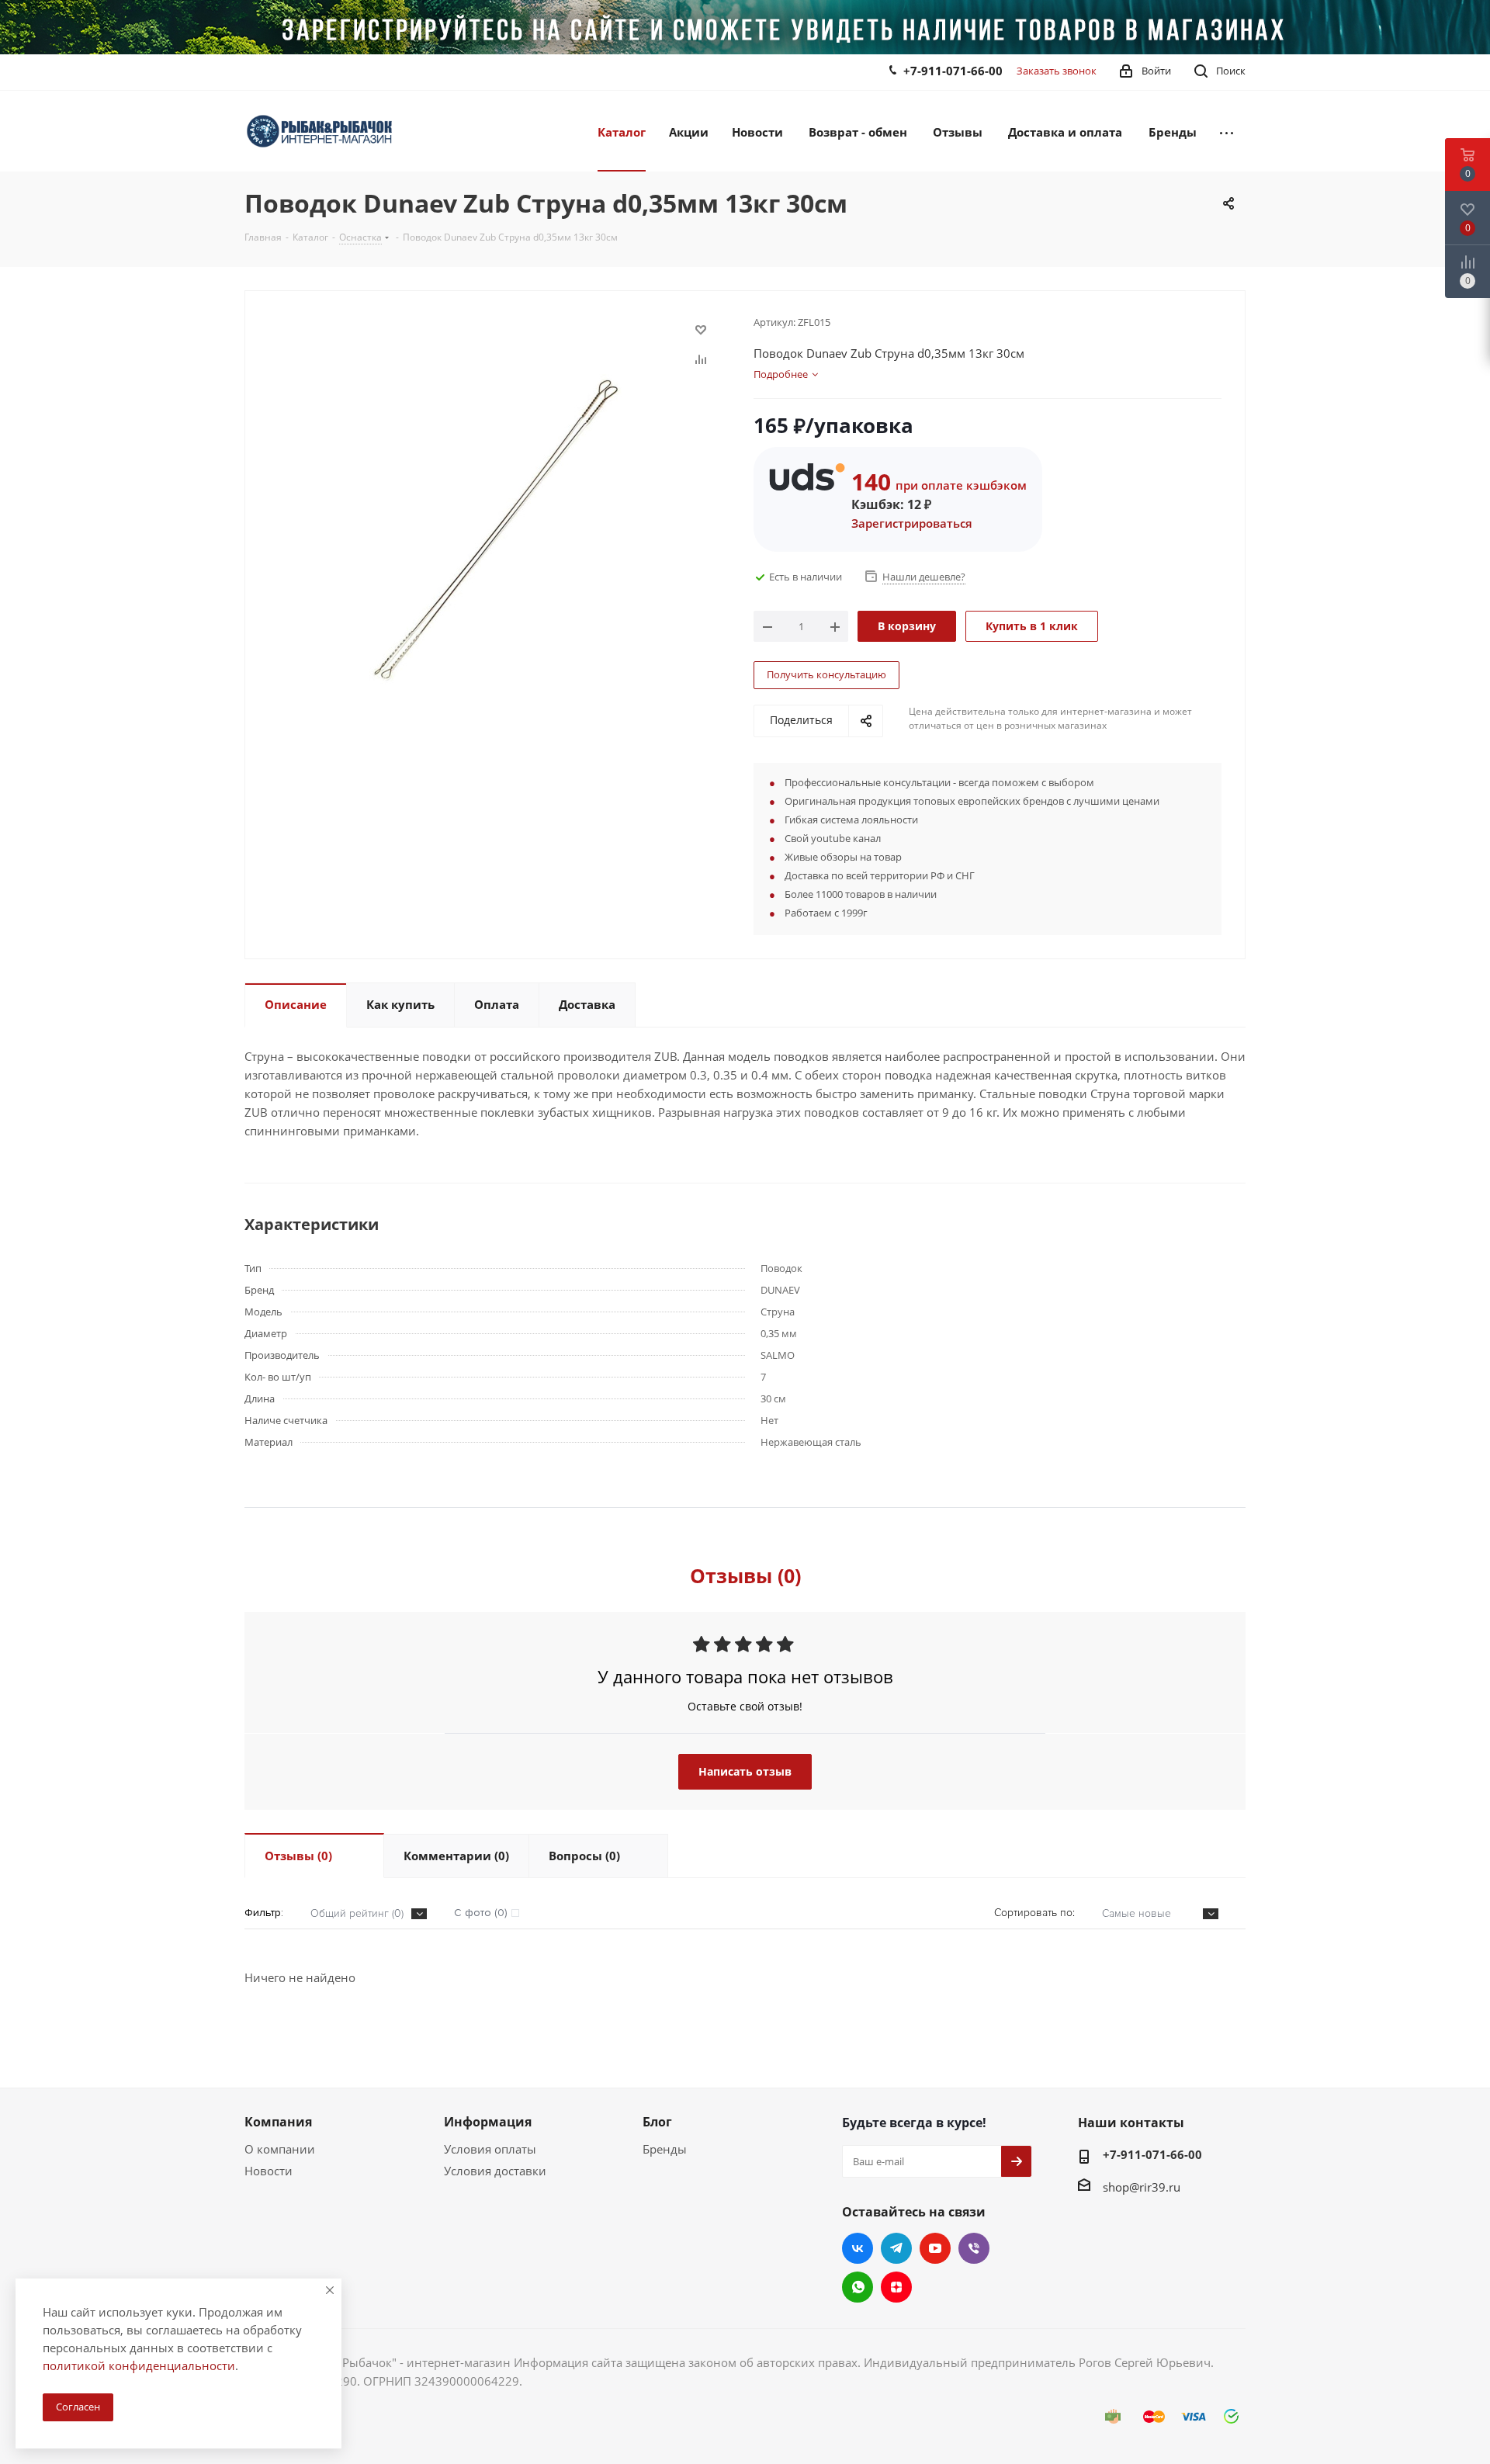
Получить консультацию (826, 674)
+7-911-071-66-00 (953, 71)
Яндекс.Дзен (896, 2287)
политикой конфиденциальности (139, 2365)
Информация (488, 2122)
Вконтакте (858, 2248)
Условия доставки (495, 2171)
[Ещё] (1227, 131)
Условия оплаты (490, 2149)
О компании (280, 2149)
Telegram (896, 2248)
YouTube (935, 2248)
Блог (657, 2122)
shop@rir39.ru (1142, 2187)
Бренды (665, 2149)
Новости (269, 2171)
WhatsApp (858, 2287)
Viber (974, 2248)
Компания (278, 2122)
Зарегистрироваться (912, 523)
